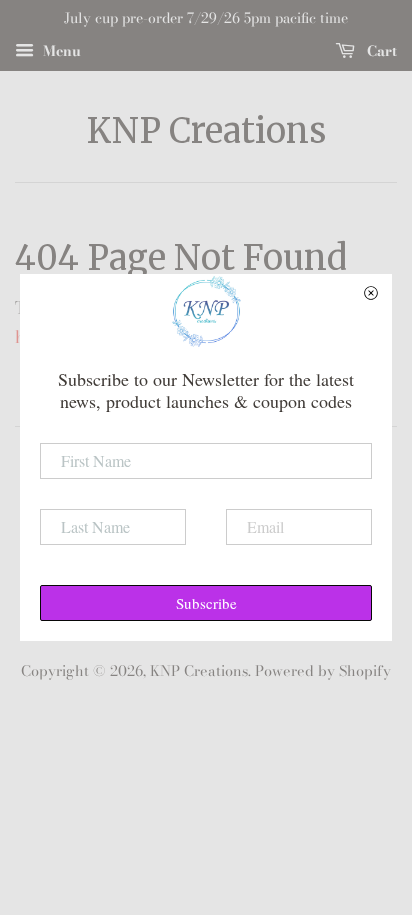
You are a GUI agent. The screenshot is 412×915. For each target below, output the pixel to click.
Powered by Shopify (323, 671)
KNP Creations (206, 131)
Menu (60, 51)
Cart (380, 51)
